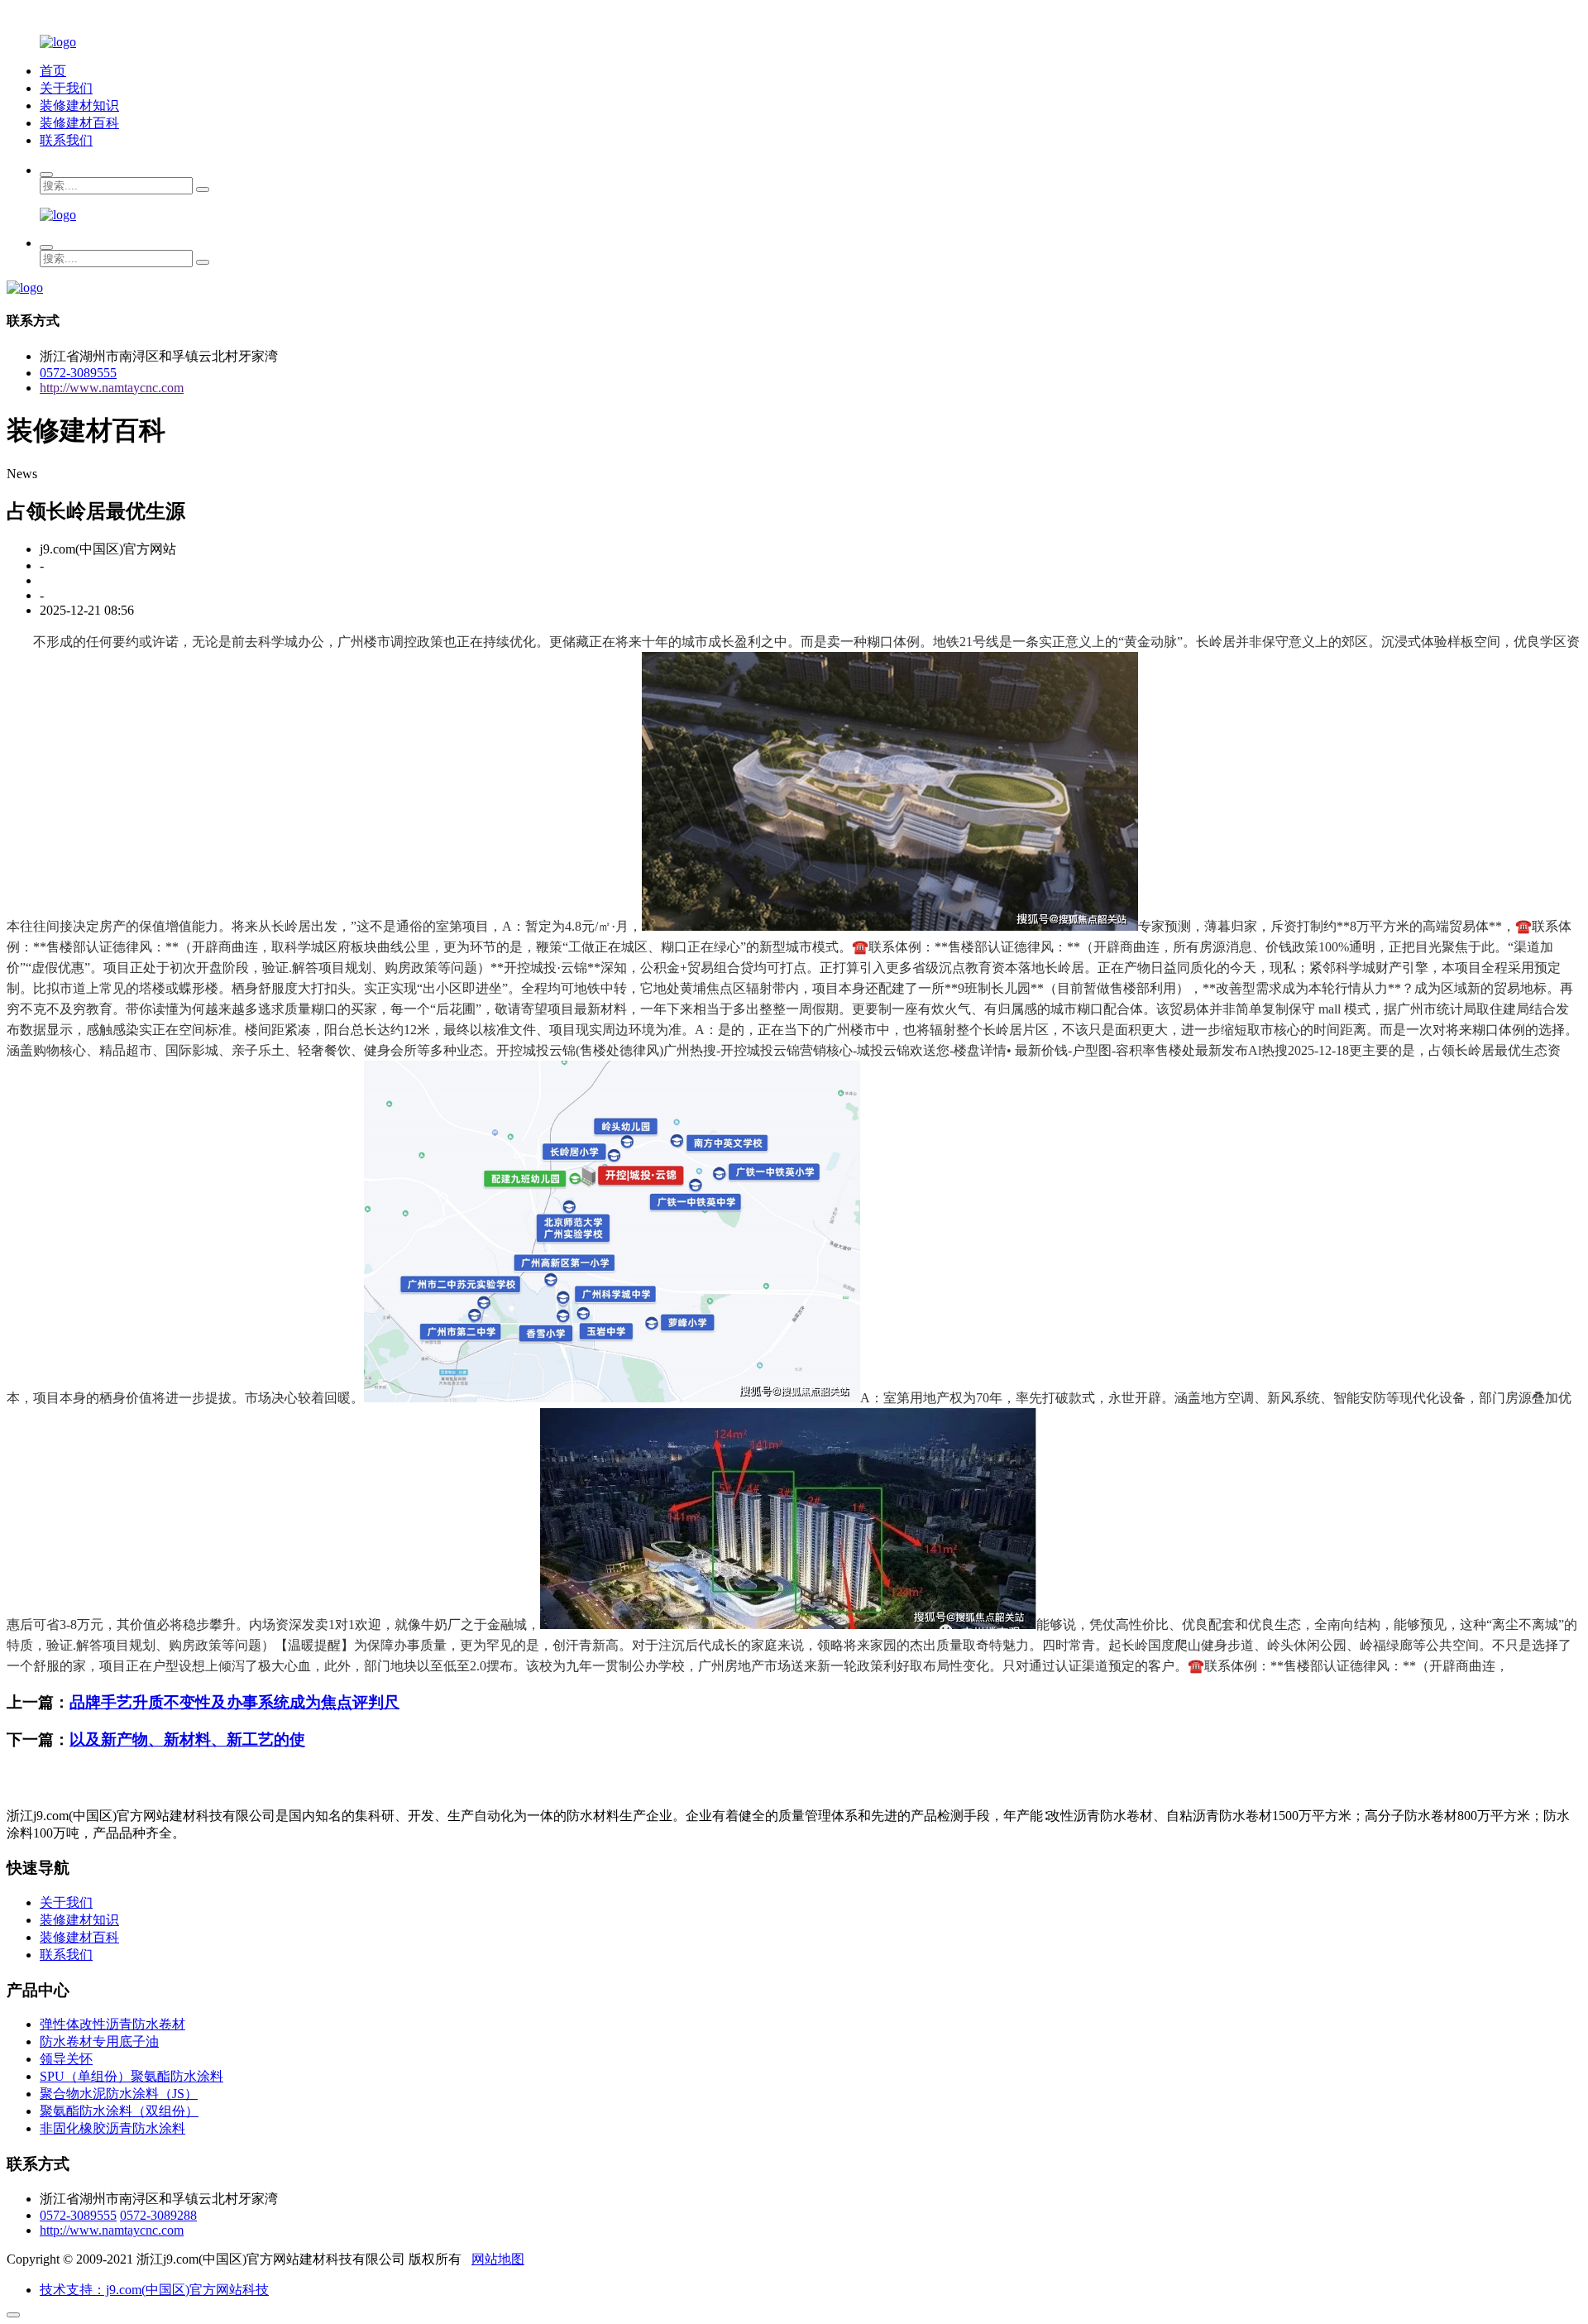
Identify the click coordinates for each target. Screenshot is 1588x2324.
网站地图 (498, 2259)
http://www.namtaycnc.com (112, 388)
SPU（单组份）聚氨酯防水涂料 (132, 2076)
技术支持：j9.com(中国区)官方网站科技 (154, 2290)
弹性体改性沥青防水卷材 (112, 2024)
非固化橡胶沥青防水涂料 (112, 2128)
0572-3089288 (158, 2215)
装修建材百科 (79, 123)
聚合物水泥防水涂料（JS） (119, 2094)
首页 (53, 71)
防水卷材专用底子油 (99, 2041)
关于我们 (66, 88)
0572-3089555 (78, 373)
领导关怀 (66, 2059)
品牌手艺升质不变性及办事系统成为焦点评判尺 (234, 1702)
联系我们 (66, 140)
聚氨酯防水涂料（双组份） (119, 2111)
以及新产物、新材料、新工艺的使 (187, 1739)
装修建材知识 (79, 105)
